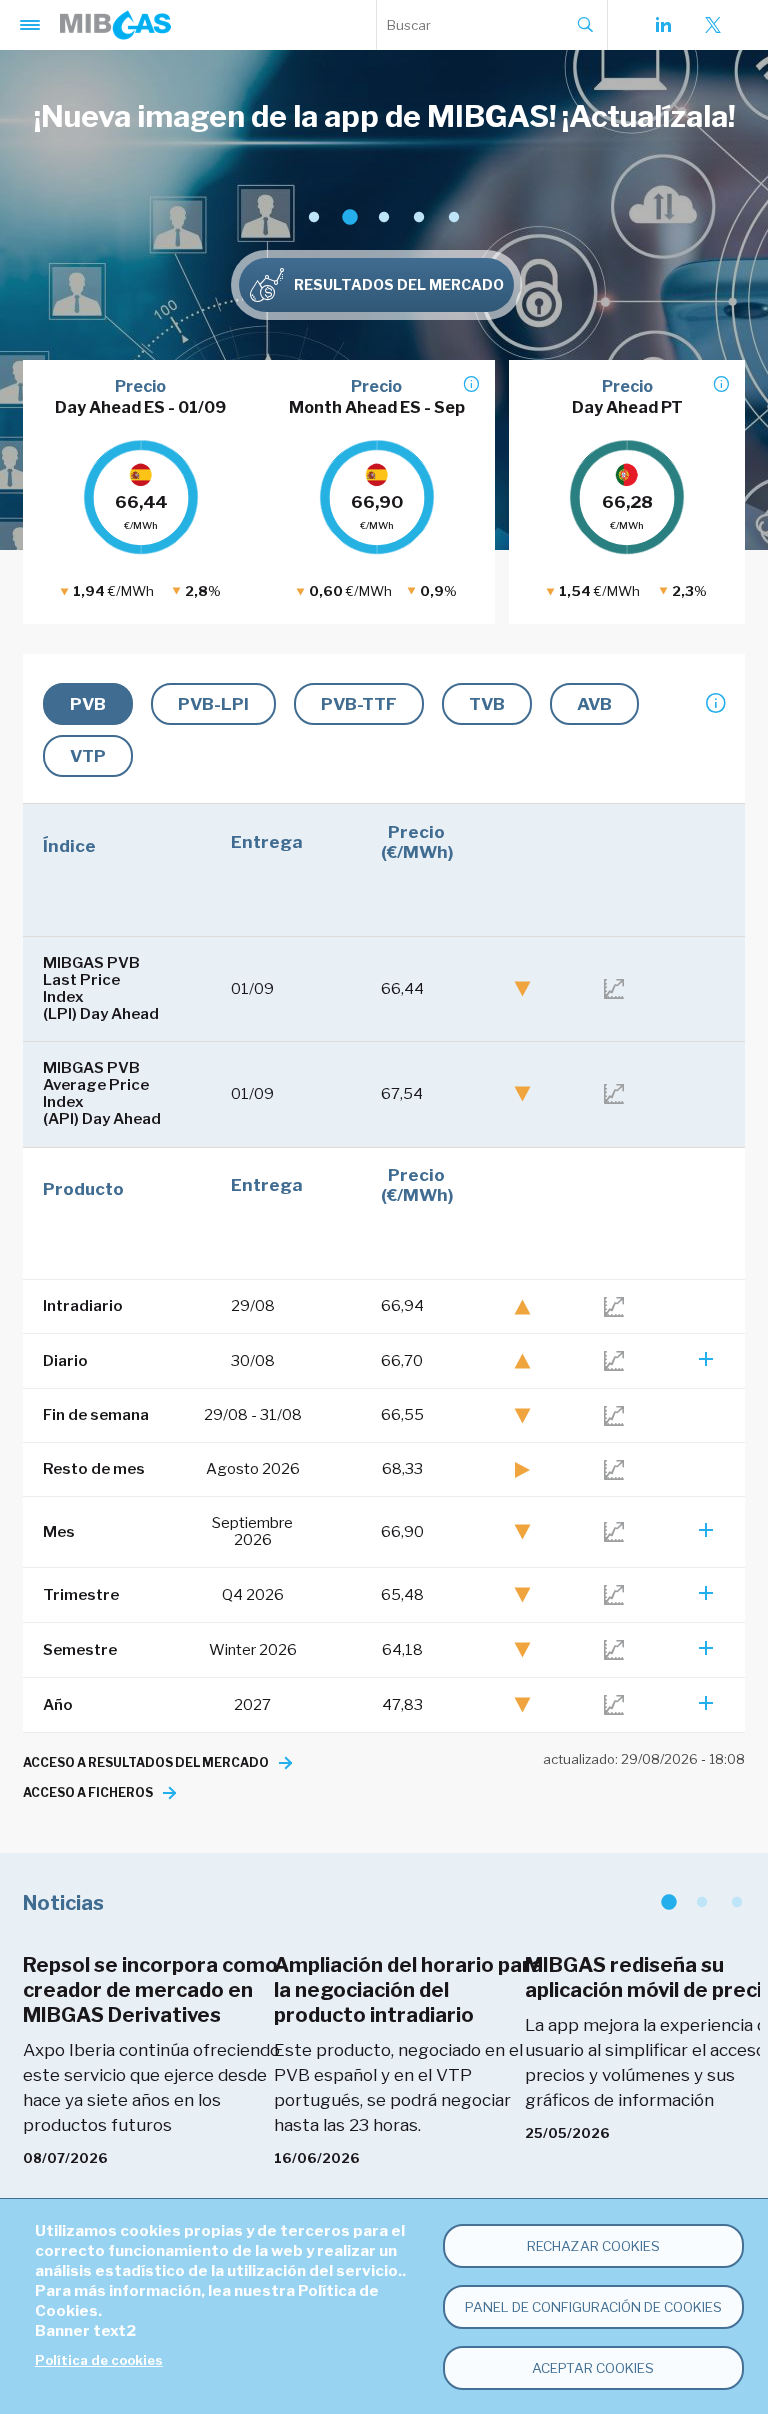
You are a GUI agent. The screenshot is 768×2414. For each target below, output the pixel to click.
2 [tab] (348, 217)
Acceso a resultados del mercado (146, 1762)
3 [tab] (383, 217)
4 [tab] (418, 217)
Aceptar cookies (593, 2368)
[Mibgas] (115, 25)
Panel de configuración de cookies (593, 2307)
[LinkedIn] (663, 25)
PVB (88, 704)
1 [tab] (313, 217)
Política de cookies (99, 2360)
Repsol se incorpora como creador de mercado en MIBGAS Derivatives (150, 1990)
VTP (88, 756)
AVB (594, 704)
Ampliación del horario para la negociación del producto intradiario (408, 1990)
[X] (713, 25)
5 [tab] (453, 217)
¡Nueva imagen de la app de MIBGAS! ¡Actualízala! (384, 116)
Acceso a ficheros (88, 1792)
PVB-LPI (213, 704)
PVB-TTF (359, 704)
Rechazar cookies (593, 2246)
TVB (487, 704)
